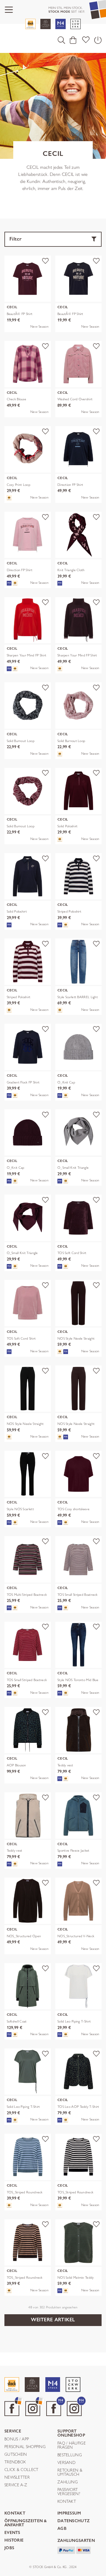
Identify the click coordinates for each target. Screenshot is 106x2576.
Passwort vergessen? (69, 2492)
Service (13, 2431)
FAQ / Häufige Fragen (72, 2445)
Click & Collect (21, 2470)
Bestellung (70, 2455)
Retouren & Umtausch (70, 2472)
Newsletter (17, 2477)
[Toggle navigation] (9, 10)
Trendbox (15, 2462)
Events (12, 2533)
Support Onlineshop (71, 2434)
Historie (14, 2541)
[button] (61, 40)
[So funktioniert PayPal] (66, 2550)
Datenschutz (73, 2521)
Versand (66, 2463)
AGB (62, 2529)
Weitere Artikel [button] (53, 2320)
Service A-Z (16, 2485)
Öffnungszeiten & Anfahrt (26, 2523)
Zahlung (68, 2482)
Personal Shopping (25, 2447)
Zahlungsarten (76, 2541)
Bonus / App (17, 2439)
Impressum (69, 2514)
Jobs (9, 2548)
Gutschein (16, 2455)
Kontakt (67, 2502)
